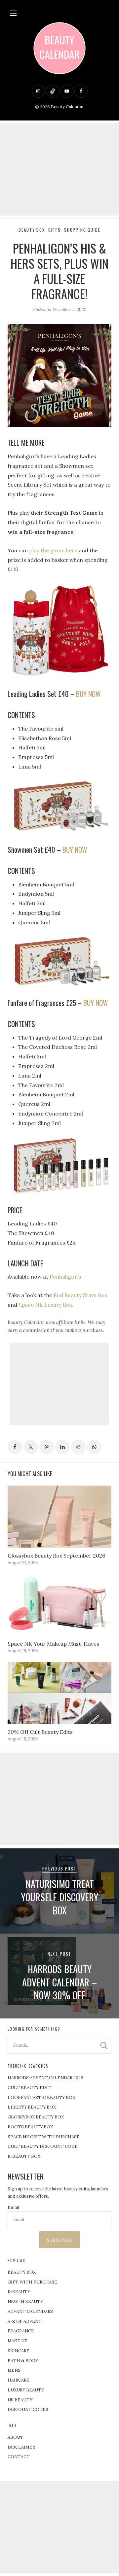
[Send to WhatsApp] (94, 1447)
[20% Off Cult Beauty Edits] (59, 1693)
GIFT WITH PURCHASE (32, 2282)
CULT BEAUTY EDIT (29, 2088)
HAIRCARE (19, 2380)
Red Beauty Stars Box (80, 1295)
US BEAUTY (20, 2400)
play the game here (53, 550)
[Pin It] (47, 1447)
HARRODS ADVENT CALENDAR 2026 (45, 2078)
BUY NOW (88, 694)
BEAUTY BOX (22, 2272)
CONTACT (19, 2457)
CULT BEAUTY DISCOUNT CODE (43, 2146)
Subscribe (59, 2240)
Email (13, 2207)
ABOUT (16, 2437)
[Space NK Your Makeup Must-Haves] (59, 1605)
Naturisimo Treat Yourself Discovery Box (60, 1897)
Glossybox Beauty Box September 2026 (56, 1556)
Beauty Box (32, 230)
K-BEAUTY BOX (24, 2156)
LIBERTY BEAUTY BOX (32, 2107)
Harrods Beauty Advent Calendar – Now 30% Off (59, 1982)
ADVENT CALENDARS (30, 2311)
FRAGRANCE (21, 2331)
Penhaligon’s (65, 1277)
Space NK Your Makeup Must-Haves (53, 1644)
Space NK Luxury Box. (46, 1305)
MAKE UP (18, 2341)
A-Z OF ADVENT (25, 2321)
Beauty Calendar (67, 107)
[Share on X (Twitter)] (31, 1447)
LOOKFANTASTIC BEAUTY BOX (41, 2097)
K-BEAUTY (19, 2292)
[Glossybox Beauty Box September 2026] (59, 1517)
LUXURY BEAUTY (26, 2390)
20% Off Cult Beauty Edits (40, 1732)
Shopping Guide (82, 230)
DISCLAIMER (21, 2447)
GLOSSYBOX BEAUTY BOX (36, 2117)
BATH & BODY (23, 2361)
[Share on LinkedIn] (62, 1447)
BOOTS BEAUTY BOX (30, 2127)
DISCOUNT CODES (28, 2409)
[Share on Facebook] (15, 1447)
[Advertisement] (59, 169)
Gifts (55, 230)
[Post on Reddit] (78, 1447)
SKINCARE (19, 2351)
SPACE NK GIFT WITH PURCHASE (44, 2137)
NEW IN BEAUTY (25, 2301)
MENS (14, 2370)
